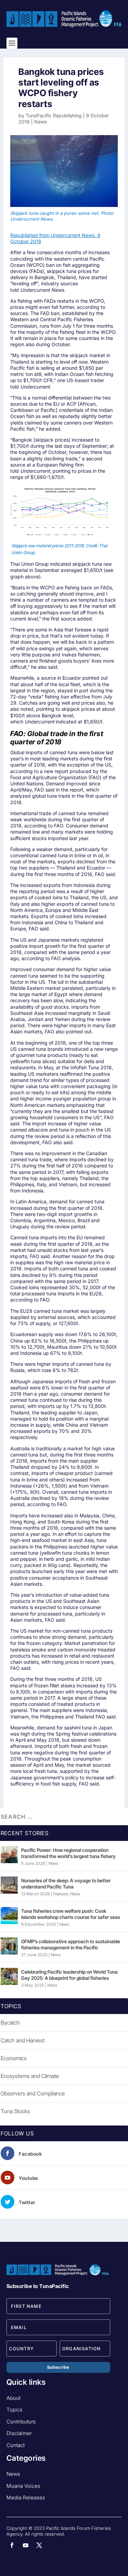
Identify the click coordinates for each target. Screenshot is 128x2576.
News (40, 122)
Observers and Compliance (33, 2093)
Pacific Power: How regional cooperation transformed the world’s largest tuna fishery (68, 1853)
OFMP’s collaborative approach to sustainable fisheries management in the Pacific (71, 1944)
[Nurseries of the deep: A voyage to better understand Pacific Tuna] (9, 1885)
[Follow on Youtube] (26, 2545)
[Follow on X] (39, 2545)
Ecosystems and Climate (30, 2076)
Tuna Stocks (15, 2111)
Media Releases (26, 2497)
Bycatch (10, 2023)
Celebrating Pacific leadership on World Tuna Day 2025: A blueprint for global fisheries (69, 1975)
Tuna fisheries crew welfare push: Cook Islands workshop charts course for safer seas (71, 1914)
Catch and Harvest (23, 2040)
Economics (14, 2058)
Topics (15, 2410)
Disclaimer (19, 2433)
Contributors (21, 2422)
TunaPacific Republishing (54, 115)
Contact (16, 2445)
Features (61, 1894)
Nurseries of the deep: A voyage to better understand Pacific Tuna (66, 1884)
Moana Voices (23, 2486)
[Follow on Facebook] (12, 2545)
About (13, 2398)
